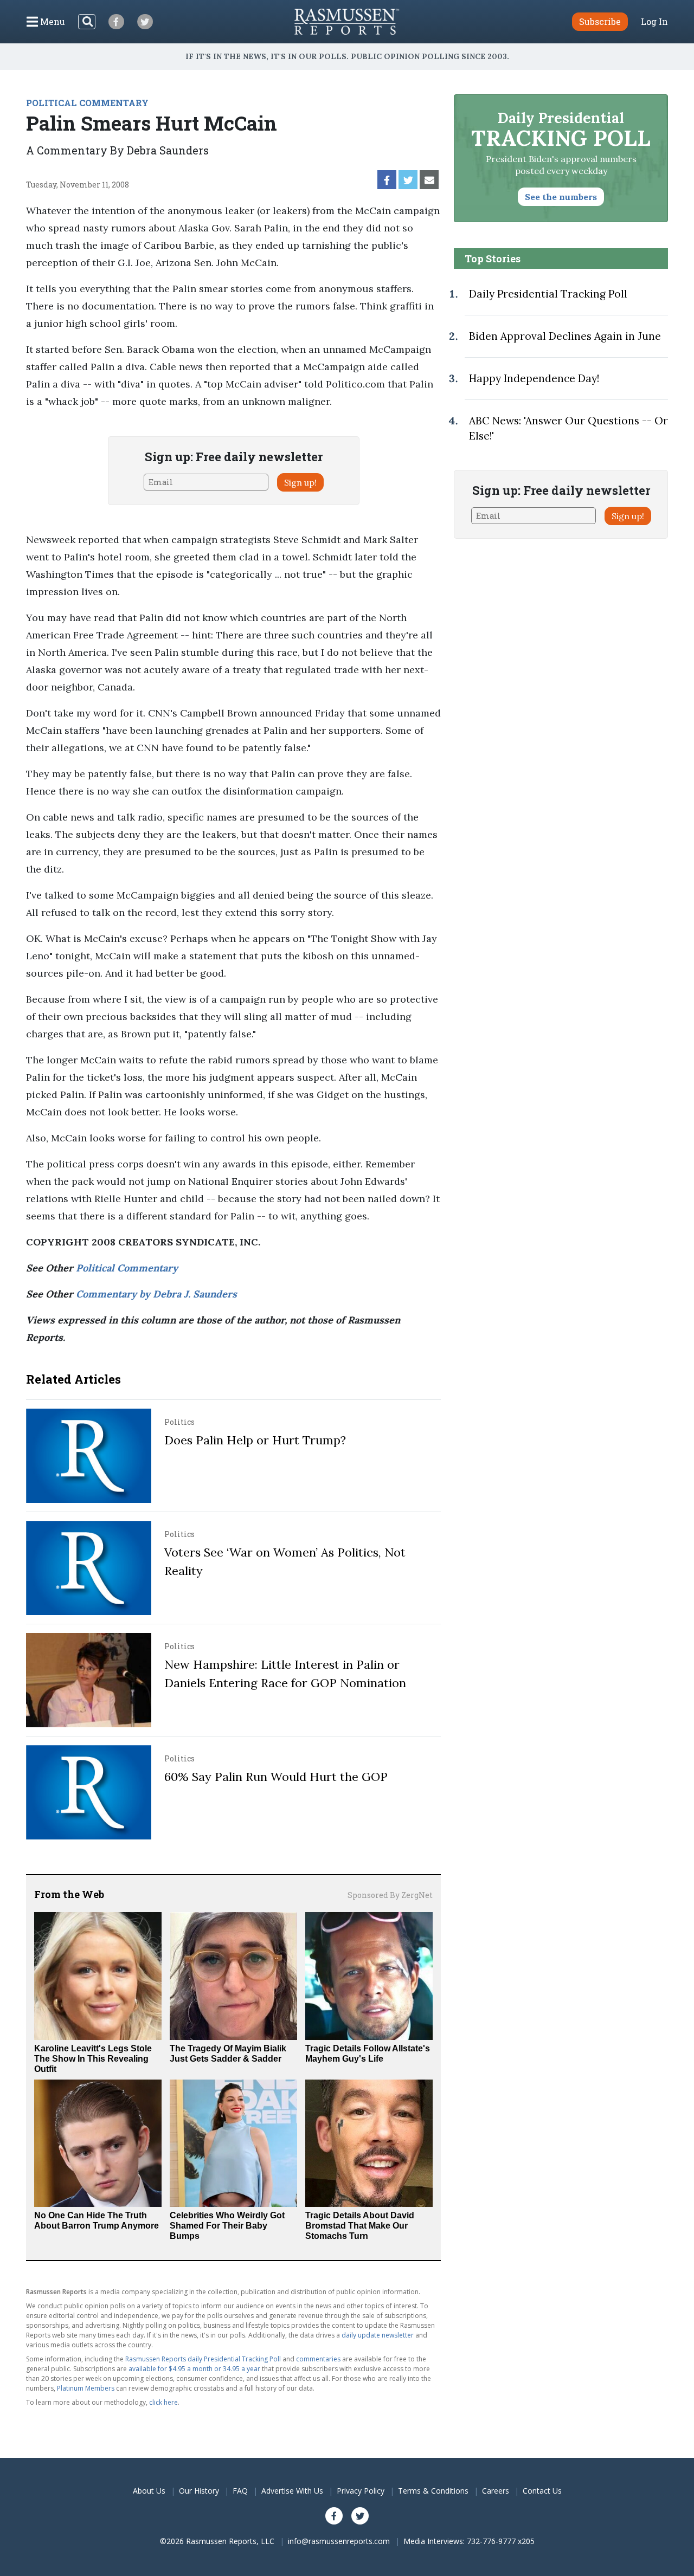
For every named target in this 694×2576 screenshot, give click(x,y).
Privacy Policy (361, 2491)
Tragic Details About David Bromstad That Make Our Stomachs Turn (360, 2226)
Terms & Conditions (433, 2491)
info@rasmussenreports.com (339, 2541)
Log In (654, 22)
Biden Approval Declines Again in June (565, 336)
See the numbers (561, 197)
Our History (199, 2491)
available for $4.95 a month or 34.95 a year (194, 2369)
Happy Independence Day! (534, 378)
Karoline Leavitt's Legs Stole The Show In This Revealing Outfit (93, 2059)
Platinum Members (86, 2388)
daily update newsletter (378, 2335)
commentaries (318, 2359)
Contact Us (542, 2491)
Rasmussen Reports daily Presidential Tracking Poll (203, 2359)
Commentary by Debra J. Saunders (156, 1294)
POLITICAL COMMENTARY (87, 103)
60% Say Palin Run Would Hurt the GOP (276, 1777)
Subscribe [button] (600, 21)
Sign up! (300, 482)
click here (163, 2402)
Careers (496, 2491)
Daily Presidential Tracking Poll (548, 294)
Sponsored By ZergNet (390, 1895)
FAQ (240, 2491)
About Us (149, 2491)
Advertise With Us (292, 2491)
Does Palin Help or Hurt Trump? (255, 1440)
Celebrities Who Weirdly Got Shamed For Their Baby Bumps (227, 2226)
